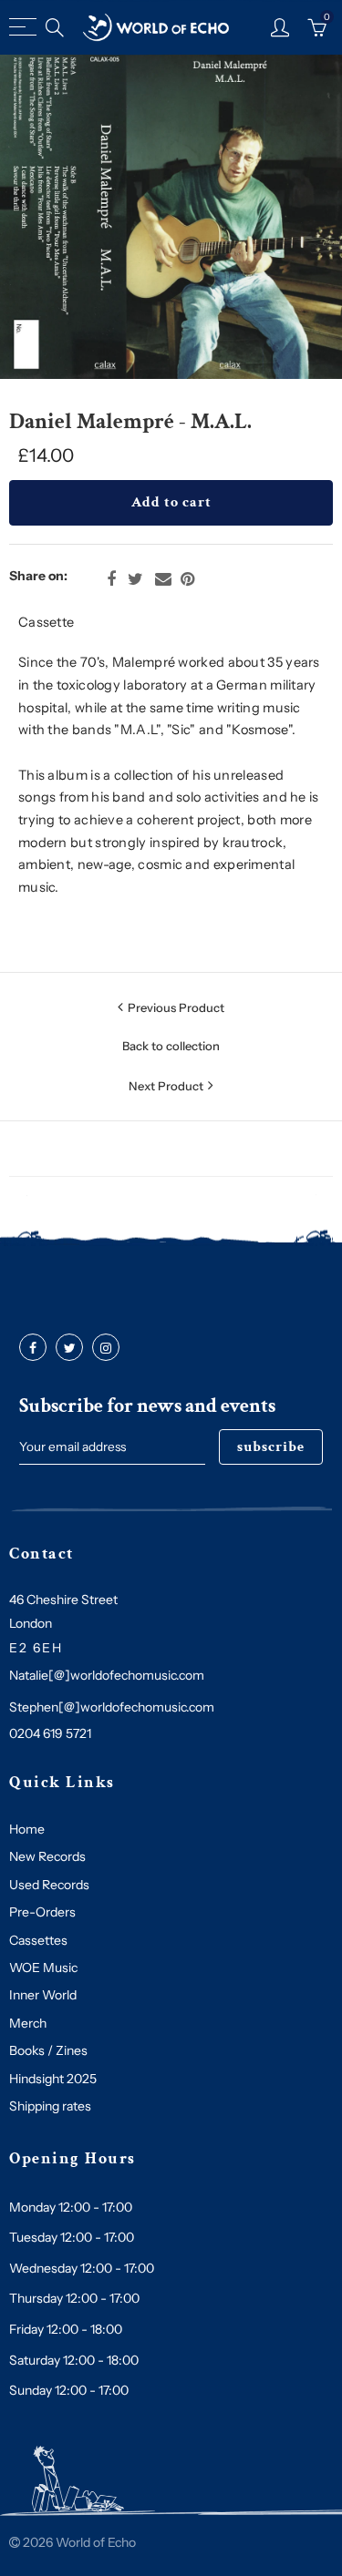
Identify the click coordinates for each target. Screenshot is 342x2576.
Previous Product (176, 1007)
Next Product (166, 1086)
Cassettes (38, 1940)
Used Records (49, 1885)
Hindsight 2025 (53, 2079)
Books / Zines (48, 2050)
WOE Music (43, 1968)
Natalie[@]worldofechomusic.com (107, 1675)
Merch (28, 2023)
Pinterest (187, 579)
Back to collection (171, 1046)
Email (163, 579)
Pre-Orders (42, 1912)
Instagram (106, 1348)
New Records (47, 1856)
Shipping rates (50, 2106)
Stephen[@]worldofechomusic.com (112, 1707)
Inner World (43, 1995)
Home (27, 1829)
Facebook (111, 579)
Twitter (135, 579)
